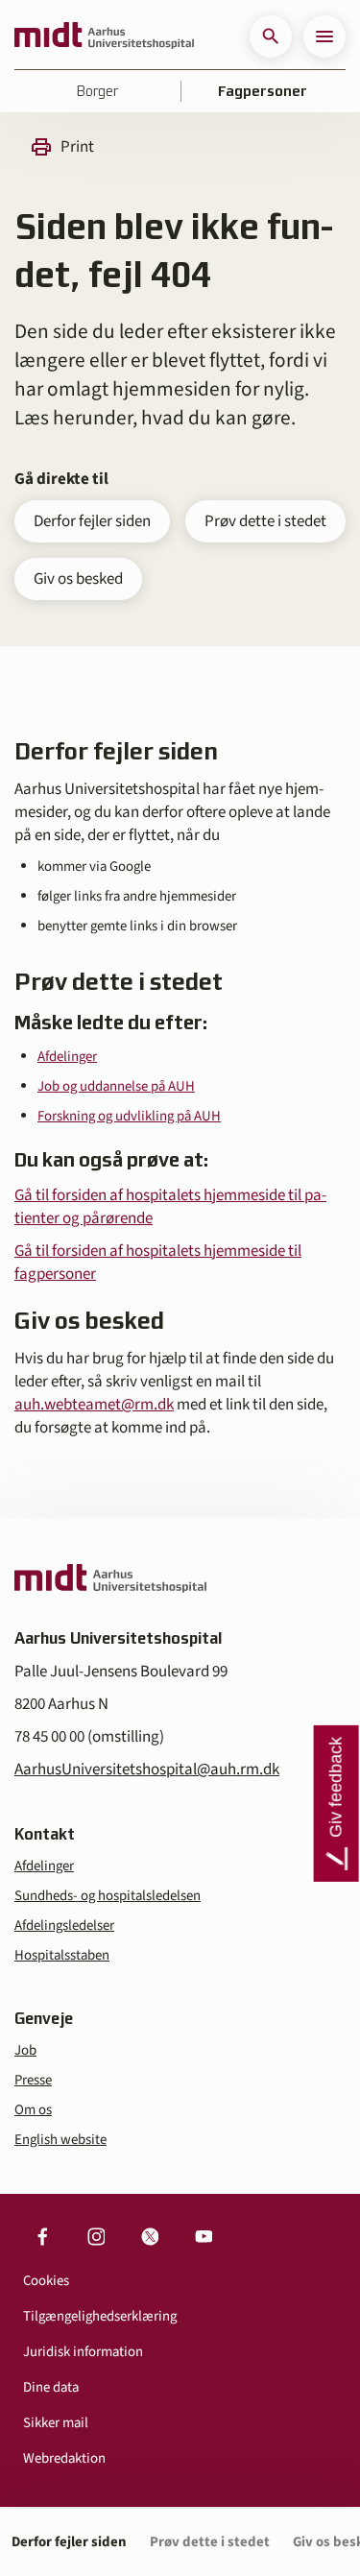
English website (60, 2140)
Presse (33, 2080)
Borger (97, 91)
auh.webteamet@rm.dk (94, 1405)
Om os (33, 2110)
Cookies (46, 2281)
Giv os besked (78, 579)
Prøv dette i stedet (265, 521)
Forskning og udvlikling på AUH (129, 1116)
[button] (271, 36)
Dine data (51, 2387)
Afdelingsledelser (64, 1926)
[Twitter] (150, 2236)
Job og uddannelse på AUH (116, 1086)
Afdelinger (67, 1057)
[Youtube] (204, 2236)
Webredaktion (64, 2458)
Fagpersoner (263, 91)
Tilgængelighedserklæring (100, 2316)
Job (25, 2050)
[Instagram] (96, 2236)
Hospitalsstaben (62, 1955)
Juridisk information (83, 2352)
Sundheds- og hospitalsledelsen (108, 1896)
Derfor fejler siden (92, 521)
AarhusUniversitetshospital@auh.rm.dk (147, 1769)
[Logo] (104, 36)
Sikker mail (56, 2423)
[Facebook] (42, 2236)
